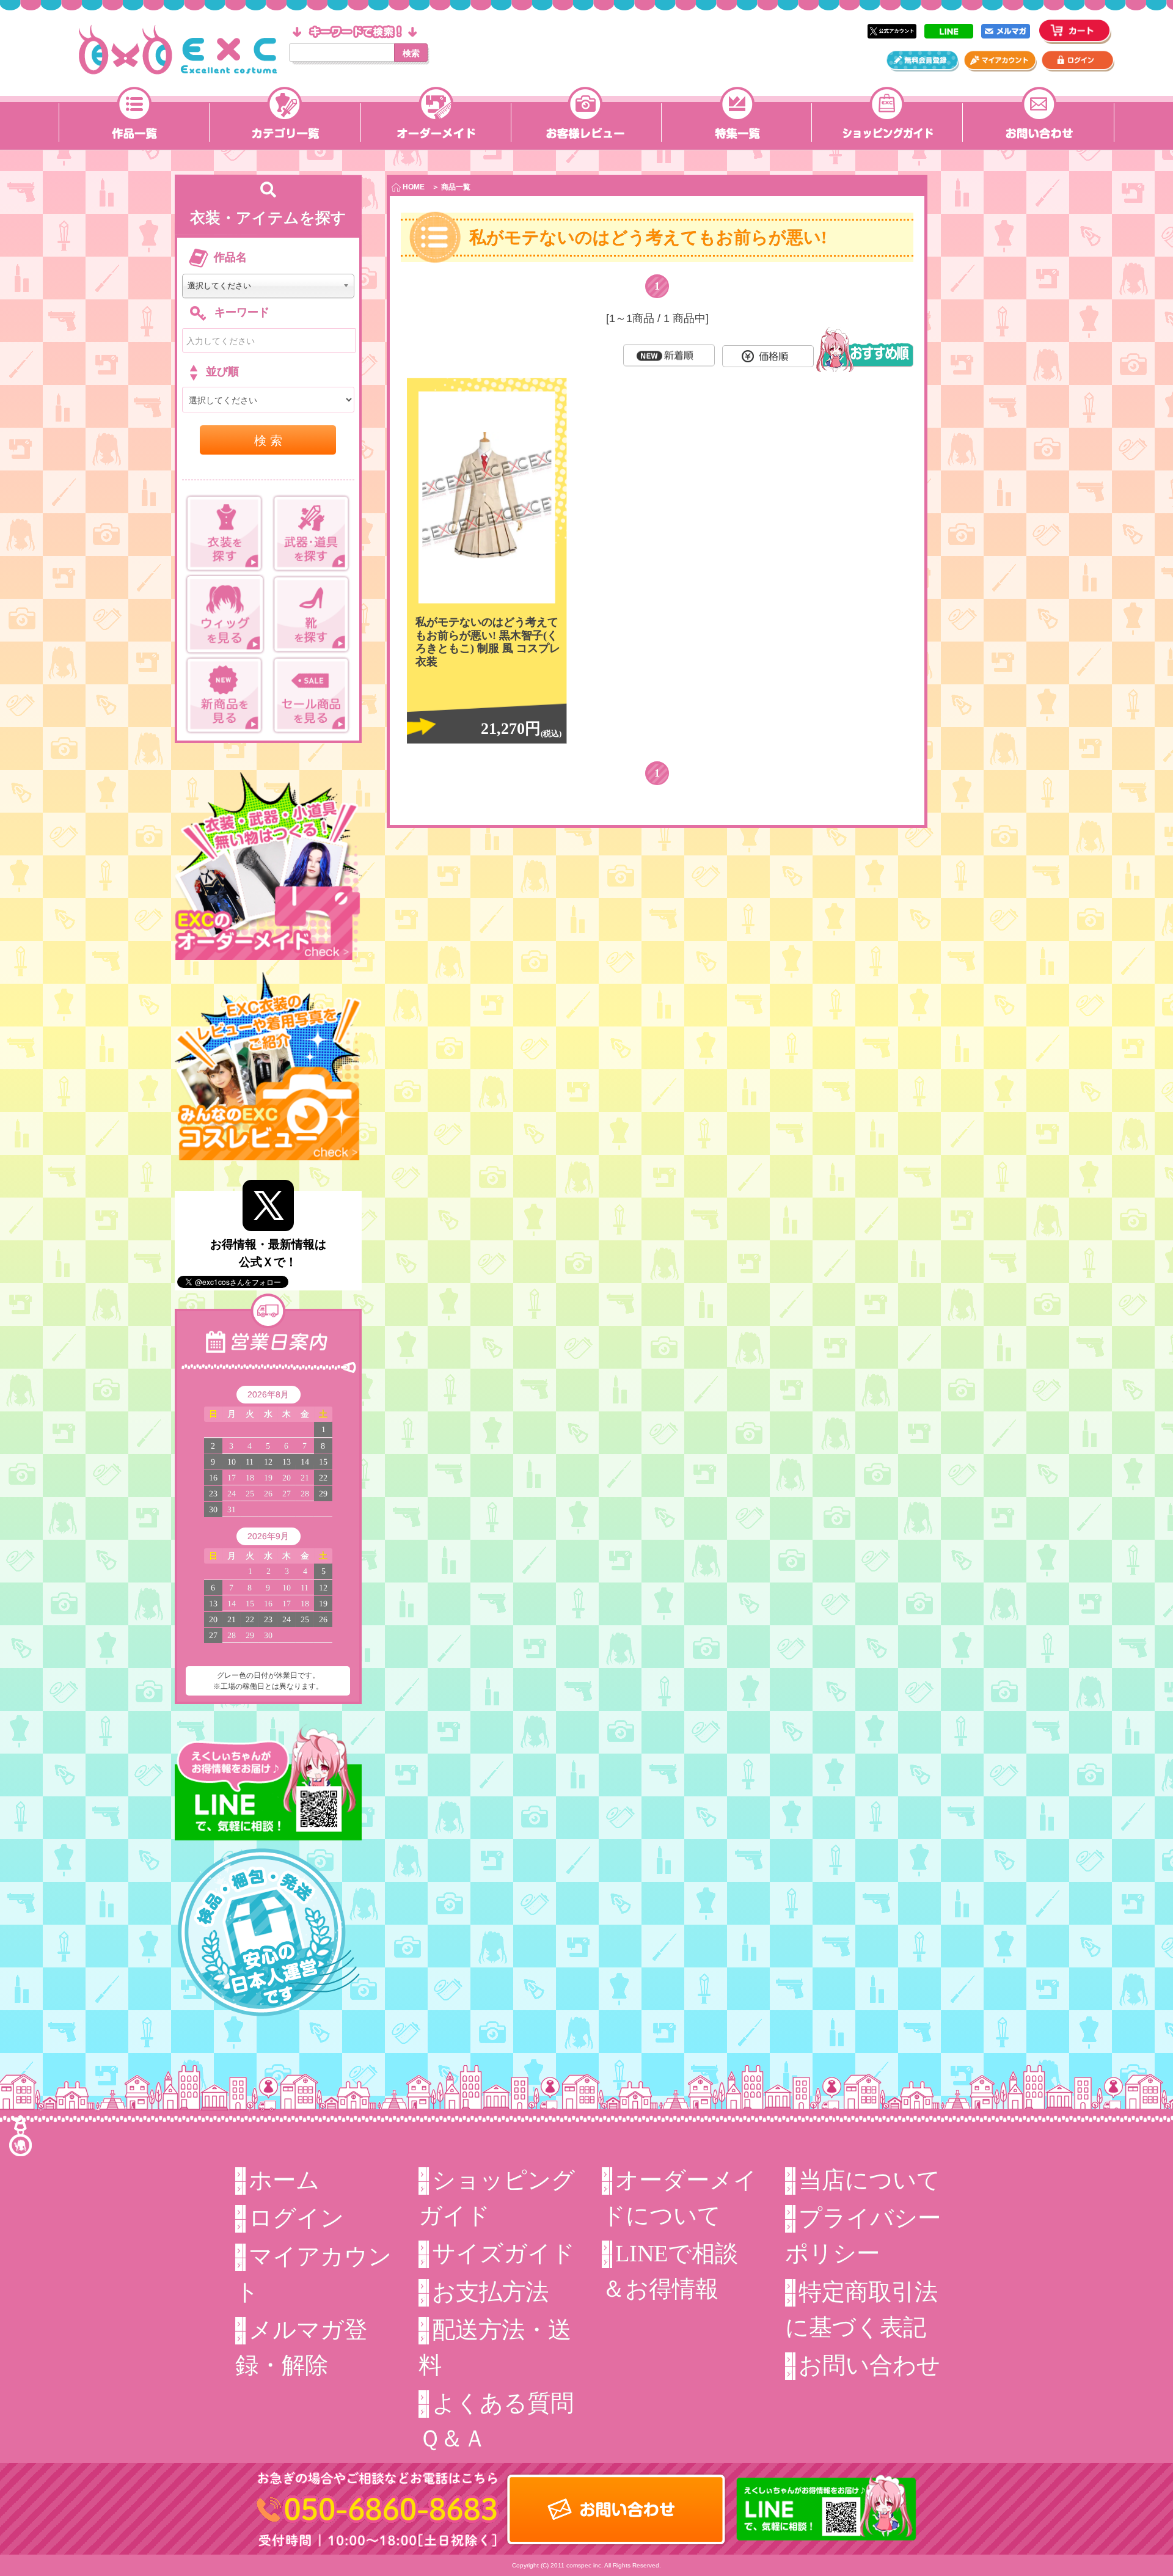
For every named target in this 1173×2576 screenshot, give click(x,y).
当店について (869, 2180)
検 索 (268, 440)
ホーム (284, 2180)
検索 (411, 53)
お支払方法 (490, 2292)
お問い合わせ (869, 2365)
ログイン (296, 2218)
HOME (413, 187)
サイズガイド (503, 2253)
